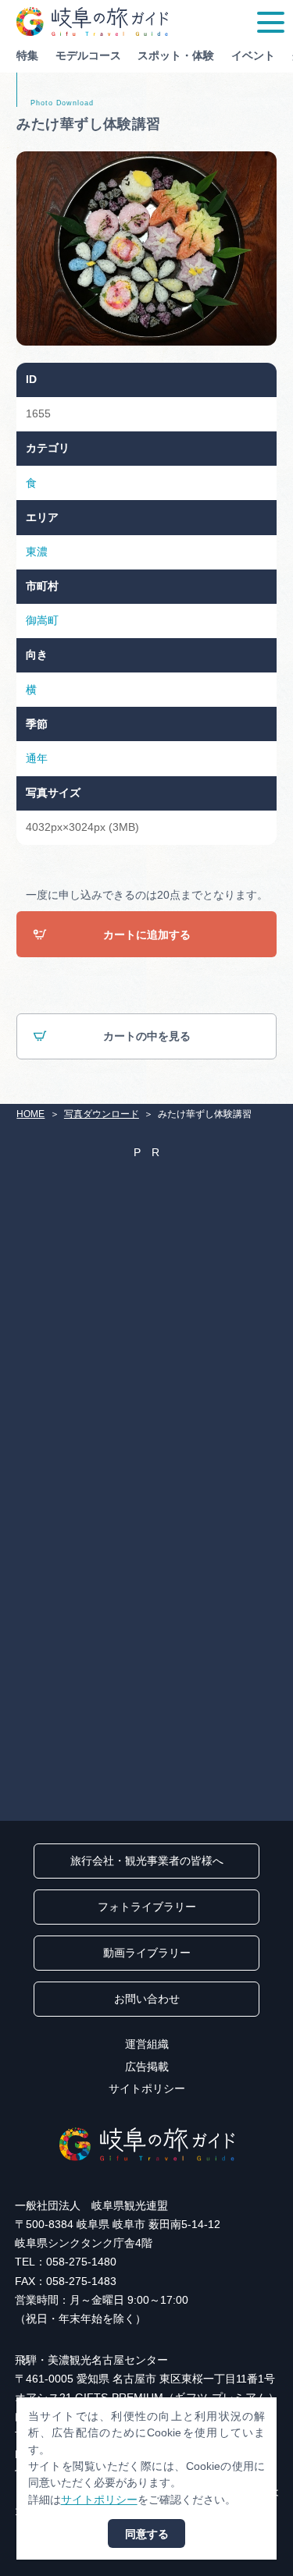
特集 (27, 55)
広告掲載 (147, 2067)
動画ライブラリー (147, 1953)
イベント (253, 55)
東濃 (37, 552)
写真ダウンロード (102, 1114)
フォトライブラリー (147, 1907)
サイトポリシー (147, 2088)
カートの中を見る (147, 1036)
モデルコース (88, 55)
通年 (37, 758)
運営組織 (147, 2044)
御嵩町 (42, 620)
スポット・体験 (176, 55)
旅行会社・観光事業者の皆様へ (147, 1861)
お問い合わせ (147, 1999)
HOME (30, 1114)
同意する (147, 2534)
